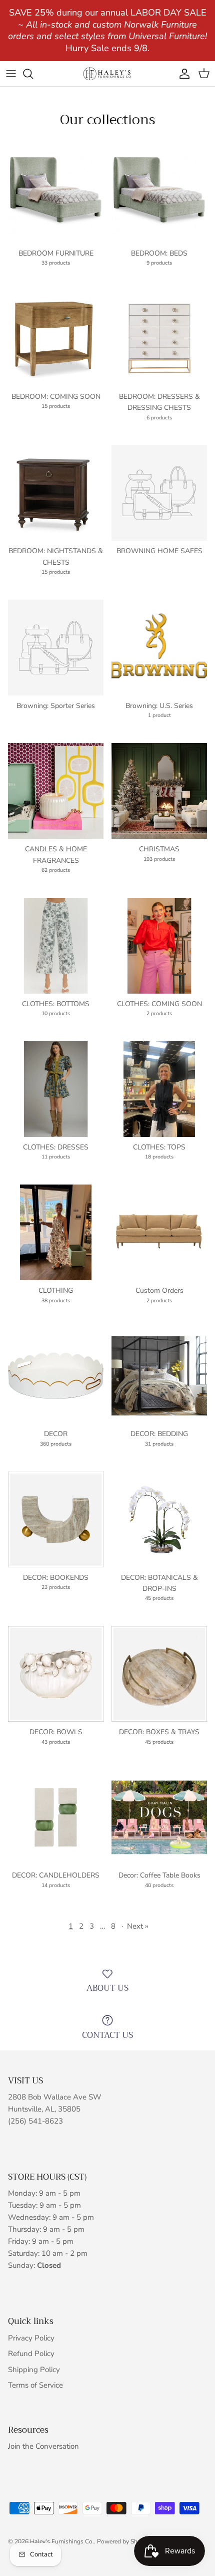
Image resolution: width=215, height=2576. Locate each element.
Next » (138, 1926)
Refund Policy (31, 2354)
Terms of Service (35, 2385)
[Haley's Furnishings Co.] (107, 73)
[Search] (33, 74)
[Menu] (11, 74)
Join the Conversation (43, 2446)
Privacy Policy (31, 2338)
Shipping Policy (34, 2370)
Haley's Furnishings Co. (62, 2541)
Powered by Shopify (124, 2541)
